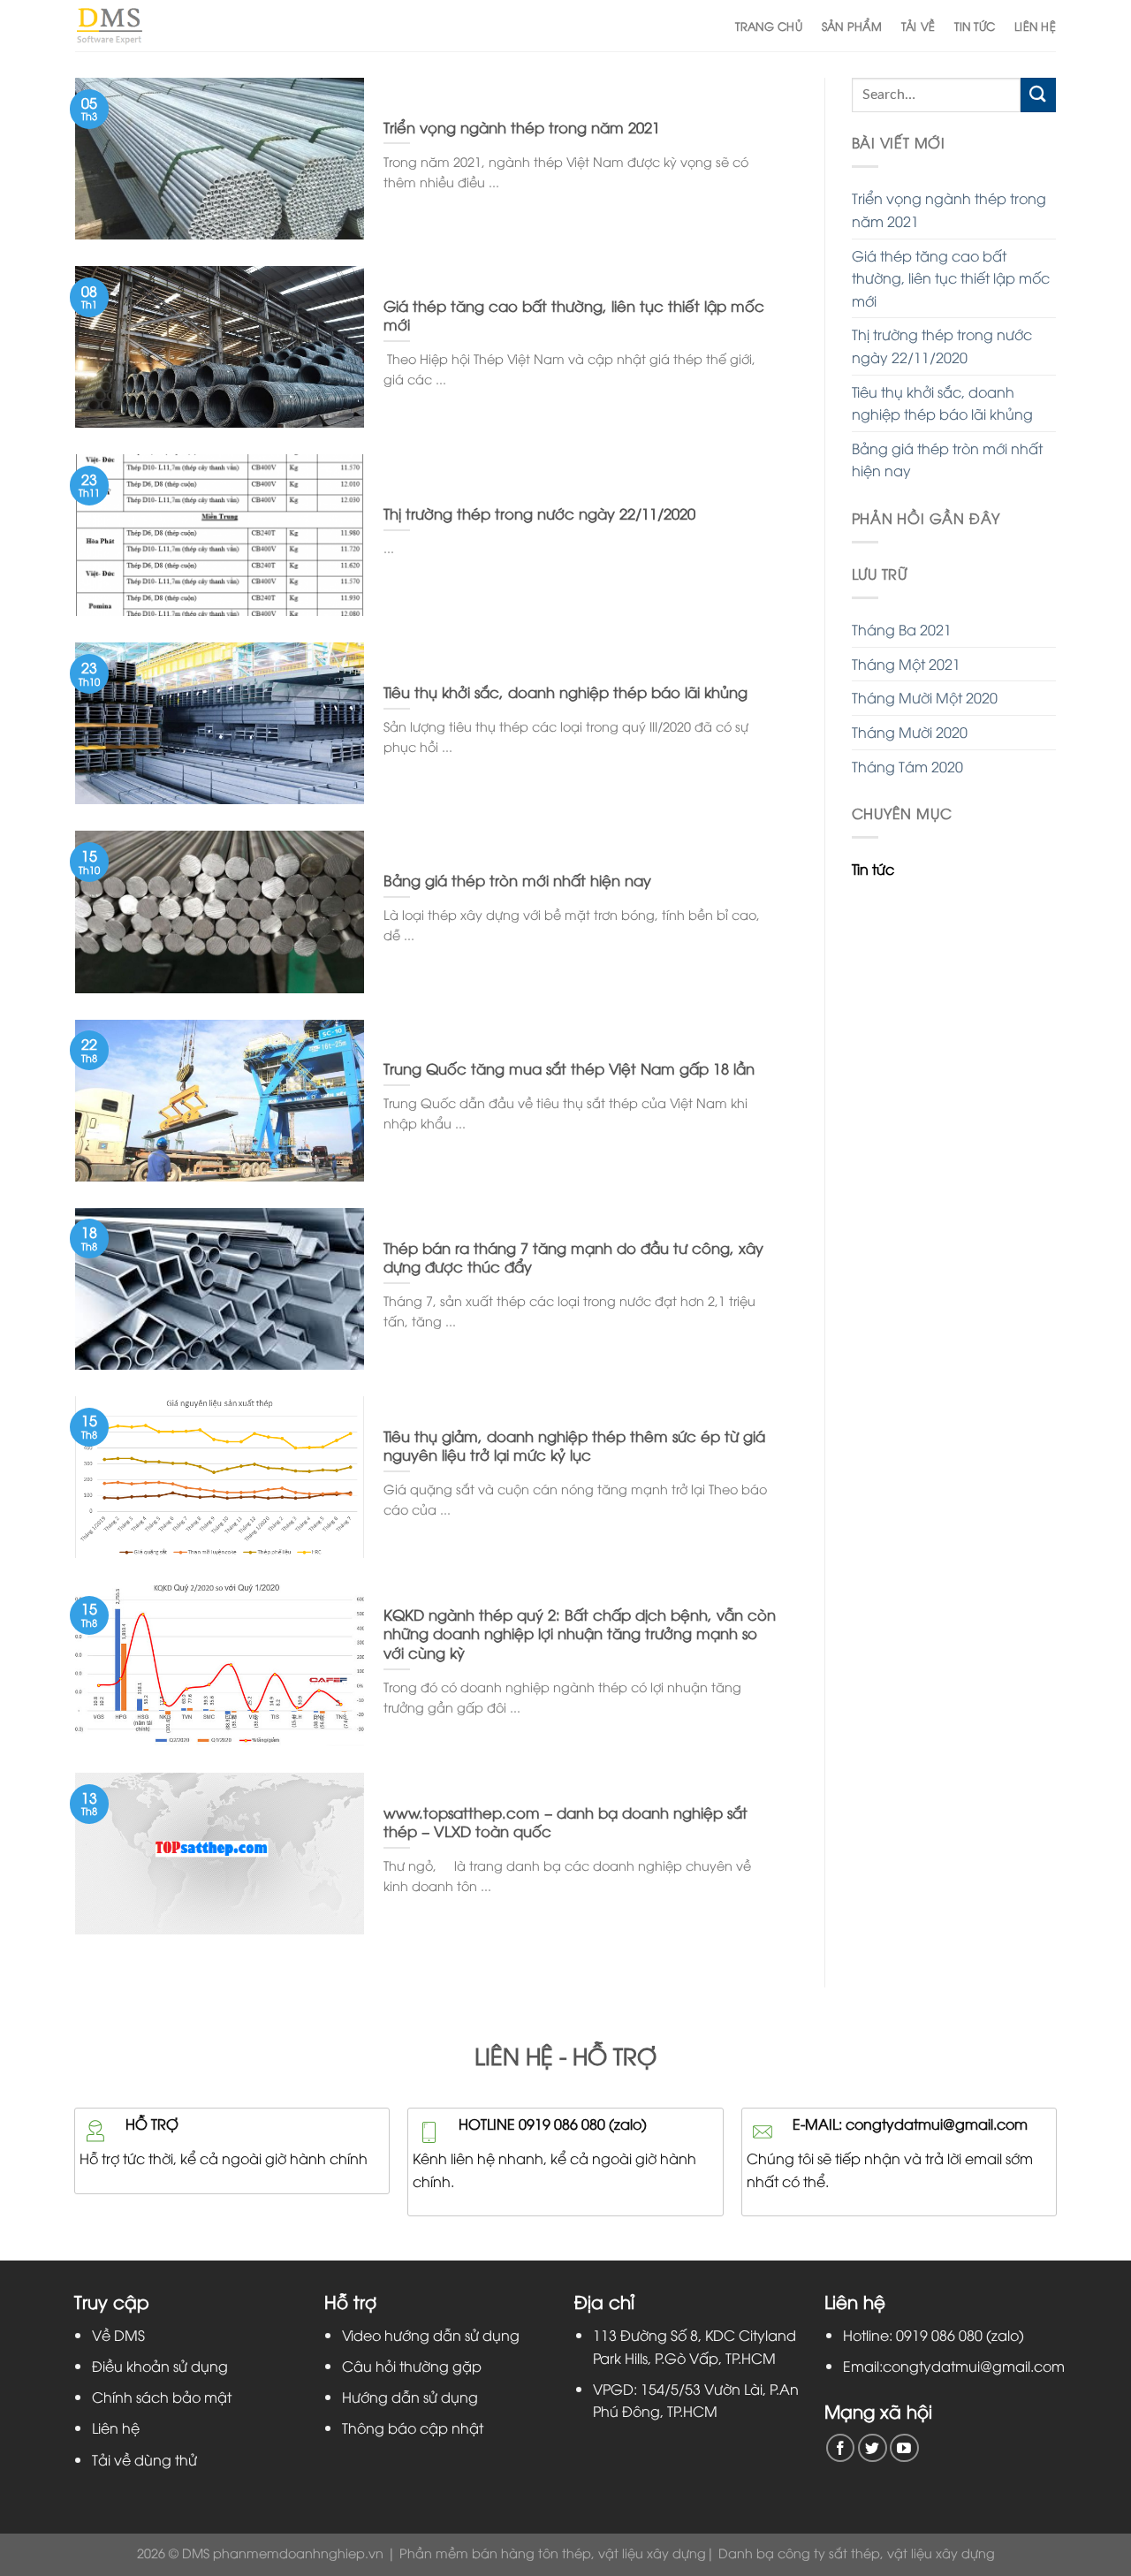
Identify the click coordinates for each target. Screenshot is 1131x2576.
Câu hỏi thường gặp (412, 2366)
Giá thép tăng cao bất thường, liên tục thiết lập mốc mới (951, 278)
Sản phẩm (852, 26)
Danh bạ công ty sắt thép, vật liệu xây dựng (857, 2553)
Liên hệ (1035, 26)
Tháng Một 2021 (906, 664)
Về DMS (118, 2335)
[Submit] (1038, 95)
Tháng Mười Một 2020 (925, 697)
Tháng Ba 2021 (902, 629)
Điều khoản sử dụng (160, 2366)
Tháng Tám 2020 (907, 766)
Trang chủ (768, 26)
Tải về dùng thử (144, 2459)
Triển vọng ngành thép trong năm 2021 (949, 209)
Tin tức (975, 26)
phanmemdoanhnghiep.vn (298, 2553)
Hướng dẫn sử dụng (410, 2397)
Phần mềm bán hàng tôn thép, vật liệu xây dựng (553, 2553)
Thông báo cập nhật (413, 2428)
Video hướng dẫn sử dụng (431, 2335)
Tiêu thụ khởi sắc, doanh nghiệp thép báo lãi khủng (942, 403)
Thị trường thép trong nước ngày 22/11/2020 (942, 346)
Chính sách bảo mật (162, 2397)
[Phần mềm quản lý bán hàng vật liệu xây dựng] (109, 25)
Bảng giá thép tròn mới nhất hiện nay (947, 460)
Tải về (918, 26)
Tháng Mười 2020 (910, 732)
